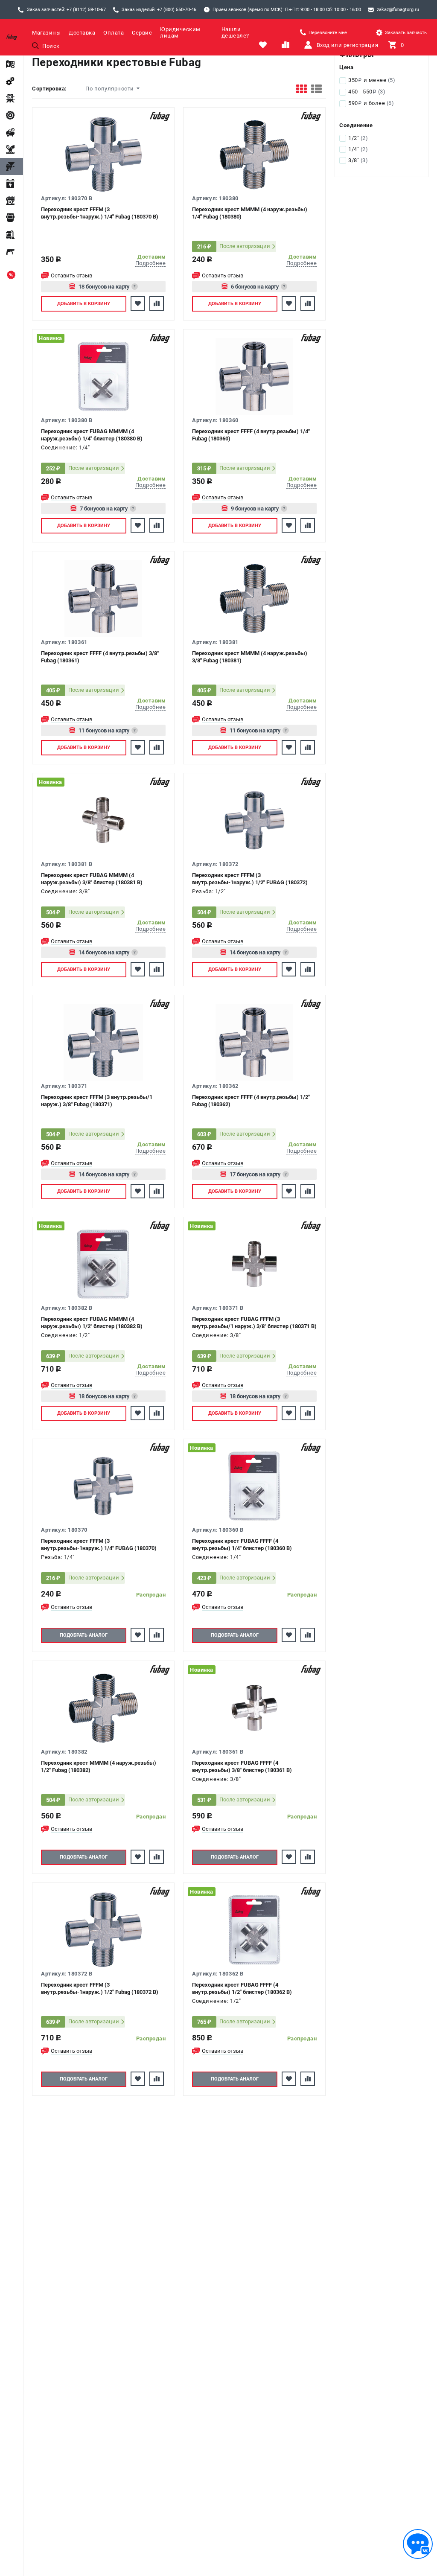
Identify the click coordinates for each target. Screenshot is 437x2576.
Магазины (46, 33)
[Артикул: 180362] (254, 1042)
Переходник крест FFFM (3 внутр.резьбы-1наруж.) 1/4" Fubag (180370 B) (100, 213)
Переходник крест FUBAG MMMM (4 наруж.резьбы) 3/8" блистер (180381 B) (92, 879)
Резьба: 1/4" (58, 1557)
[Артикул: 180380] (254, 154)
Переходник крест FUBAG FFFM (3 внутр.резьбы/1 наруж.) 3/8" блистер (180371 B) (254, 1323)
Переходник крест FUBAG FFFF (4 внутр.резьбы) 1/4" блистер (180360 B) (242, 1544)
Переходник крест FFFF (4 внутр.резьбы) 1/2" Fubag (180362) (251, 1101)
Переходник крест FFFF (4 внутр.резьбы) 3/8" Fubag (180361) (100, 657)
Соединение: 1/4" (65, 447)
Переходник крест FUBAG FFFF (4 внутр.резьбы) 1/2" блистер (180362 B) (242, 1988)
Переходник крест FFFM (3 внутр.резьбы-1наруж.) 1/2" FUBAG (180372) (250, 879)
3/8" (358, 160)
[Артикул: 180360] (254, 376)
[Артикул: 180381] (254, 598)
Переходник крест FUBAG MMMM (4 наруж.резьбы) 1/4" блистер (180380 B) (92, 435)
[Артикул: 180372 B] (103, 1930)
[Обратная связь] (418, 2544)
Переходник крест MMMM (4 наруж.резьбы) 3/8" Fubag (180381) (250, 657)
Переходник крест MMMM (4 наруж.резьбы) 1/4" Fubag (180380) (250, 213)
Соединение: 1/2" (65, 1335)
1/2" (358, 138)
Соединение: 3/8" (65, 891)
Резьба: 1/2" (209, 891)
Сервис (142, 33)
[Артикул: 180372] (254, 820)
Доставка (82, 33)
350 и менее (372, 80)
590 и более (371, 103)
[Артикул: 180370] (103, 1486)
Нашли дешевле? (235, 32)
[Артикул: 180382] (103, 1708)
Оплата (114, 33)
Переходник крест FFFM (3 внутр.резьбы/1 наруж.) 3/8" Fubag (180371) (97, 1101)
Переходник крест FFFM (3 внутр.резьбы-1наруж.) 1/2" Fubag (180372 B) (100, 1988)
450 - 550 (367, 92)
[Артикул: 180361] (103, 598)
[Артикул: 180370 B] (103, 154)
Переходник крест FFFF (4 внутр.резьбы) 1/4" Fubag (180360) (251, 435)
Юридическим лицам (180, 32)
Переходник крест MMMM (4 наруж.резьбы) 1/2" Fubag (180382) (99, 1766)
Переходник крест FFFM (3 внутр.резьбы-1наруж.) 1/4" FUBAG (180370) (99, 1544)
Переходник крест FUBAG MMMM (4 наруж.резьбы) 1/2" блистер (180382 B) (92, 1323)
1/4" (358, 149)
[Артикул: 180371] (103, 1042)
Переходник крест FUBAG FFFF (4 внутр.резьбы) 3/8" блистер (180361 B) (242, 1766)
